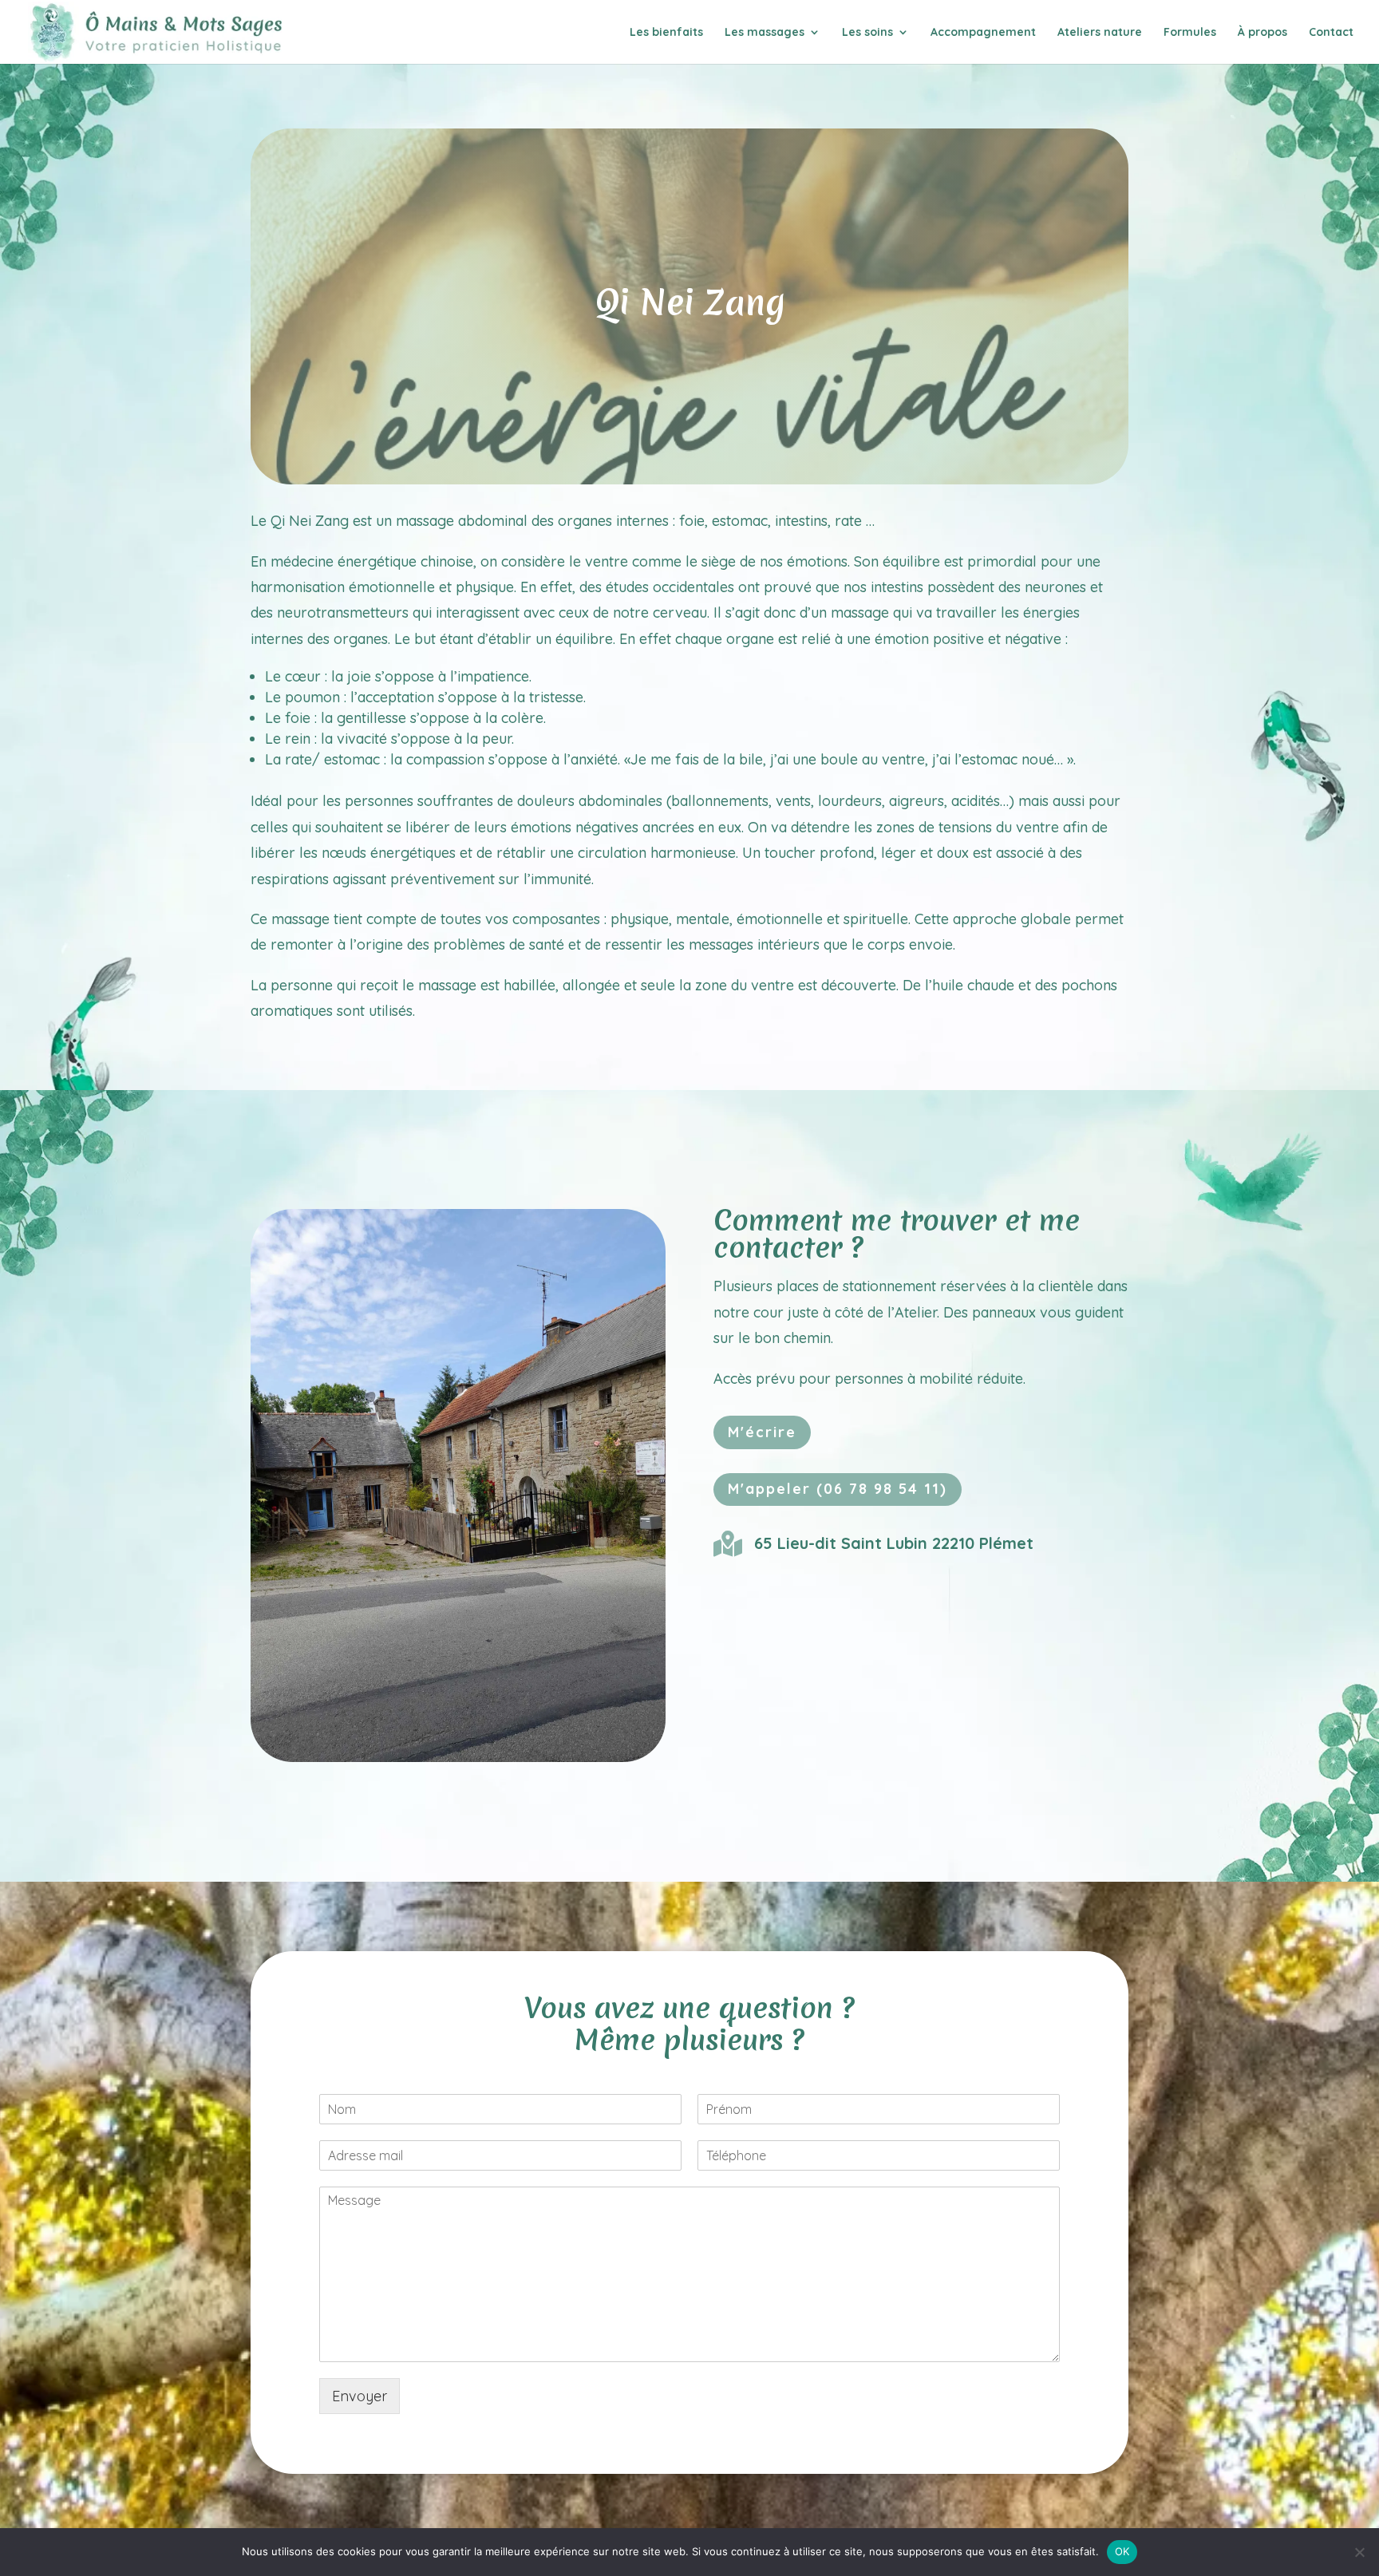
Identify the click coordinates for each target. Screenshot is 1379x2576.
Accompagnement (983, 33)
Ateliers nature (1100, 33)
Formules (1190, 33)
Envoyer (360, 2396)
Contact (1331, 33)
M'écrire (762, 1432)
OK (1122, 2551)
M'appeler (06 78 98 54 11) (838, 1489)
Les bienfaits (666, 33)
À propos (1262, 33)
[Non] (1359, 2552)
